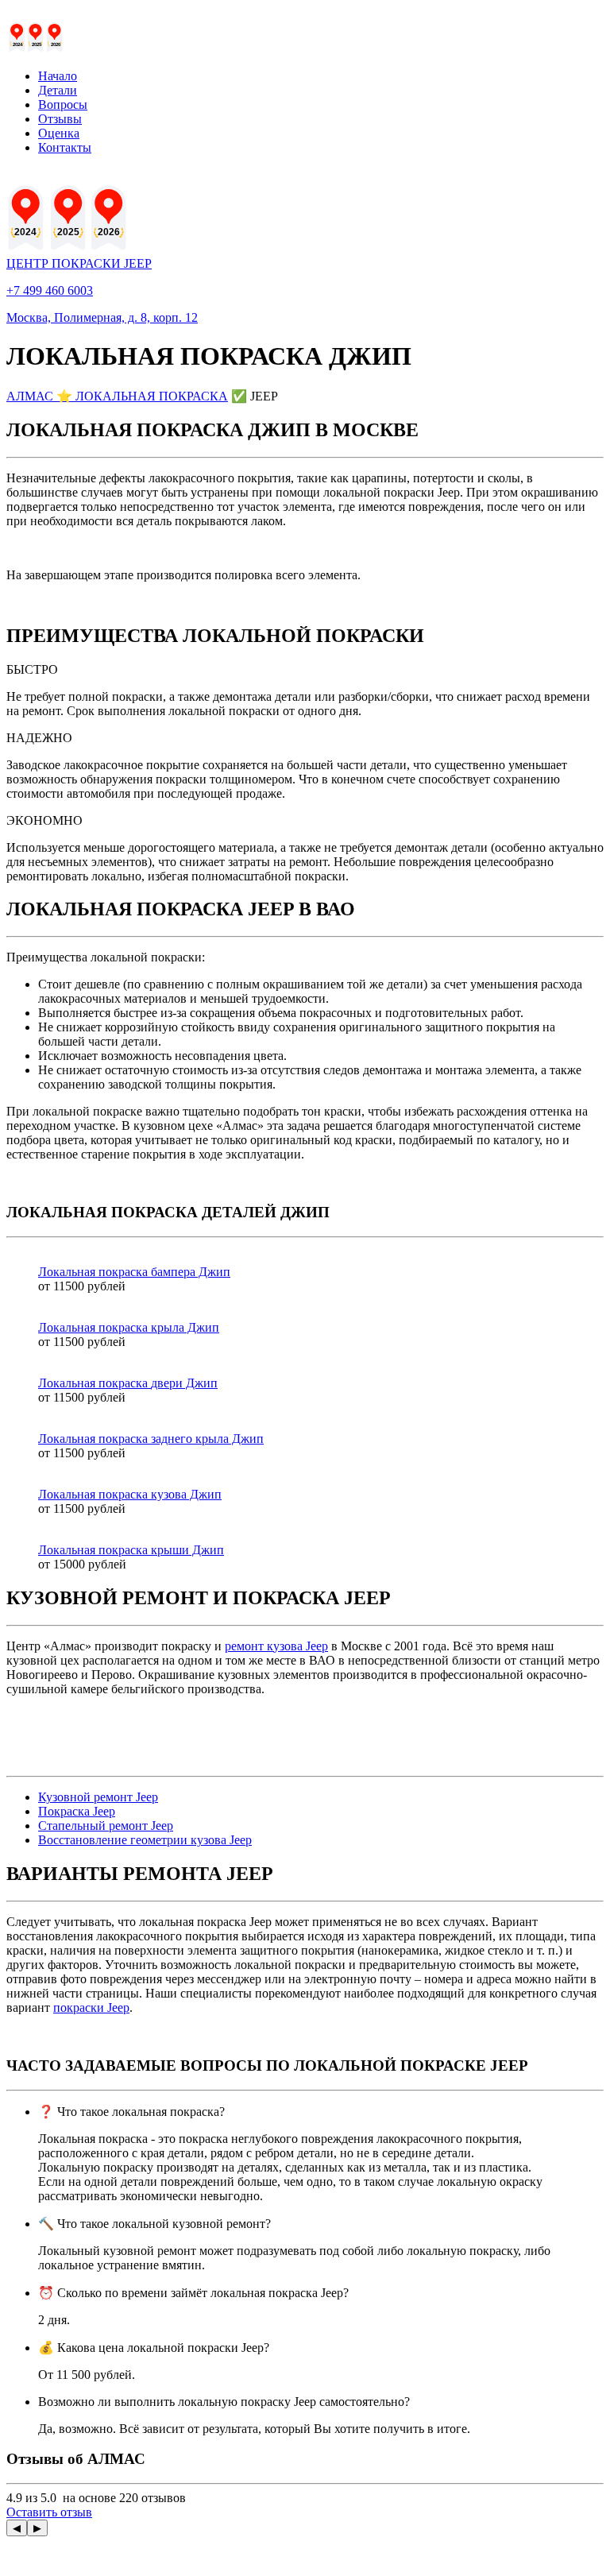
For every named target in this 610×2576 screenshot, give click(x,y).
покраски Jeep (91, 2007)
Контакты (65, 147)
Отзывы (60, 119)
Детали (58, 90)
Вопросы (63, 104)
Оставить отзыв (49, 2512)
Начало (58, 76)
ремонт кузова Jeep (276, 1646)
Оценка (59, 133)
